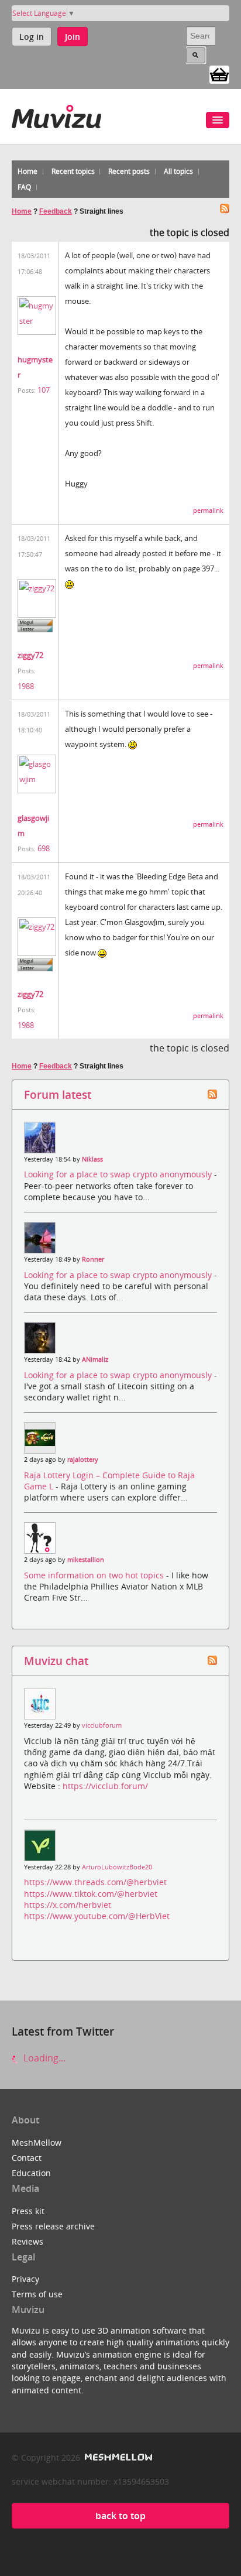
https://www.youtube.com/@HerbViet (97, 1916)
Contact (27, 2158)
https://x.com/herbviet (68, 1905)
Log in (32, 37)
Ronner (93, 1259)
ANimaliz (95, 1359)
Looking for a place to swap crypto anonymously (119, 1174)
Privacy (25, 2279)
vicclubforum (102, 1725)
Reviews (27, 2241)
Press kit (28, 2211)
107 (44, 390)
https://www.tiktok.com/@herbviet (91, 1894)
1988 (26, 686)
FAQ (24, 187)
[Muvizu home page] (56, 114)
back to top (120, 2516)
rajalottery (83, 1460)
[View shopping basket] (219, 74)
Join (73, 37)
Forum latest (58, 1095)
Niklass (92, 1159)
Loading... (43, 2058)
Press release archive (53, 2226)
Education (31, 2173)
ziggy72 (30, 655)
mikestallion (86, 1560)
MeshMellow (37, 2142)
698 (44, 848)
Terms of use (37, 2294)
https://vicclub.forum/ (105, 1786)
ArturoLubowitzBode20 (117, 1867)
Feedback (56, 211)
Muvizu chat (56, 1661)
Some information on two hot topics (95, 1575)
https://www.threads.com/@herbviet (95, 1882)
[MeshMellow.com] (117, 2457)
